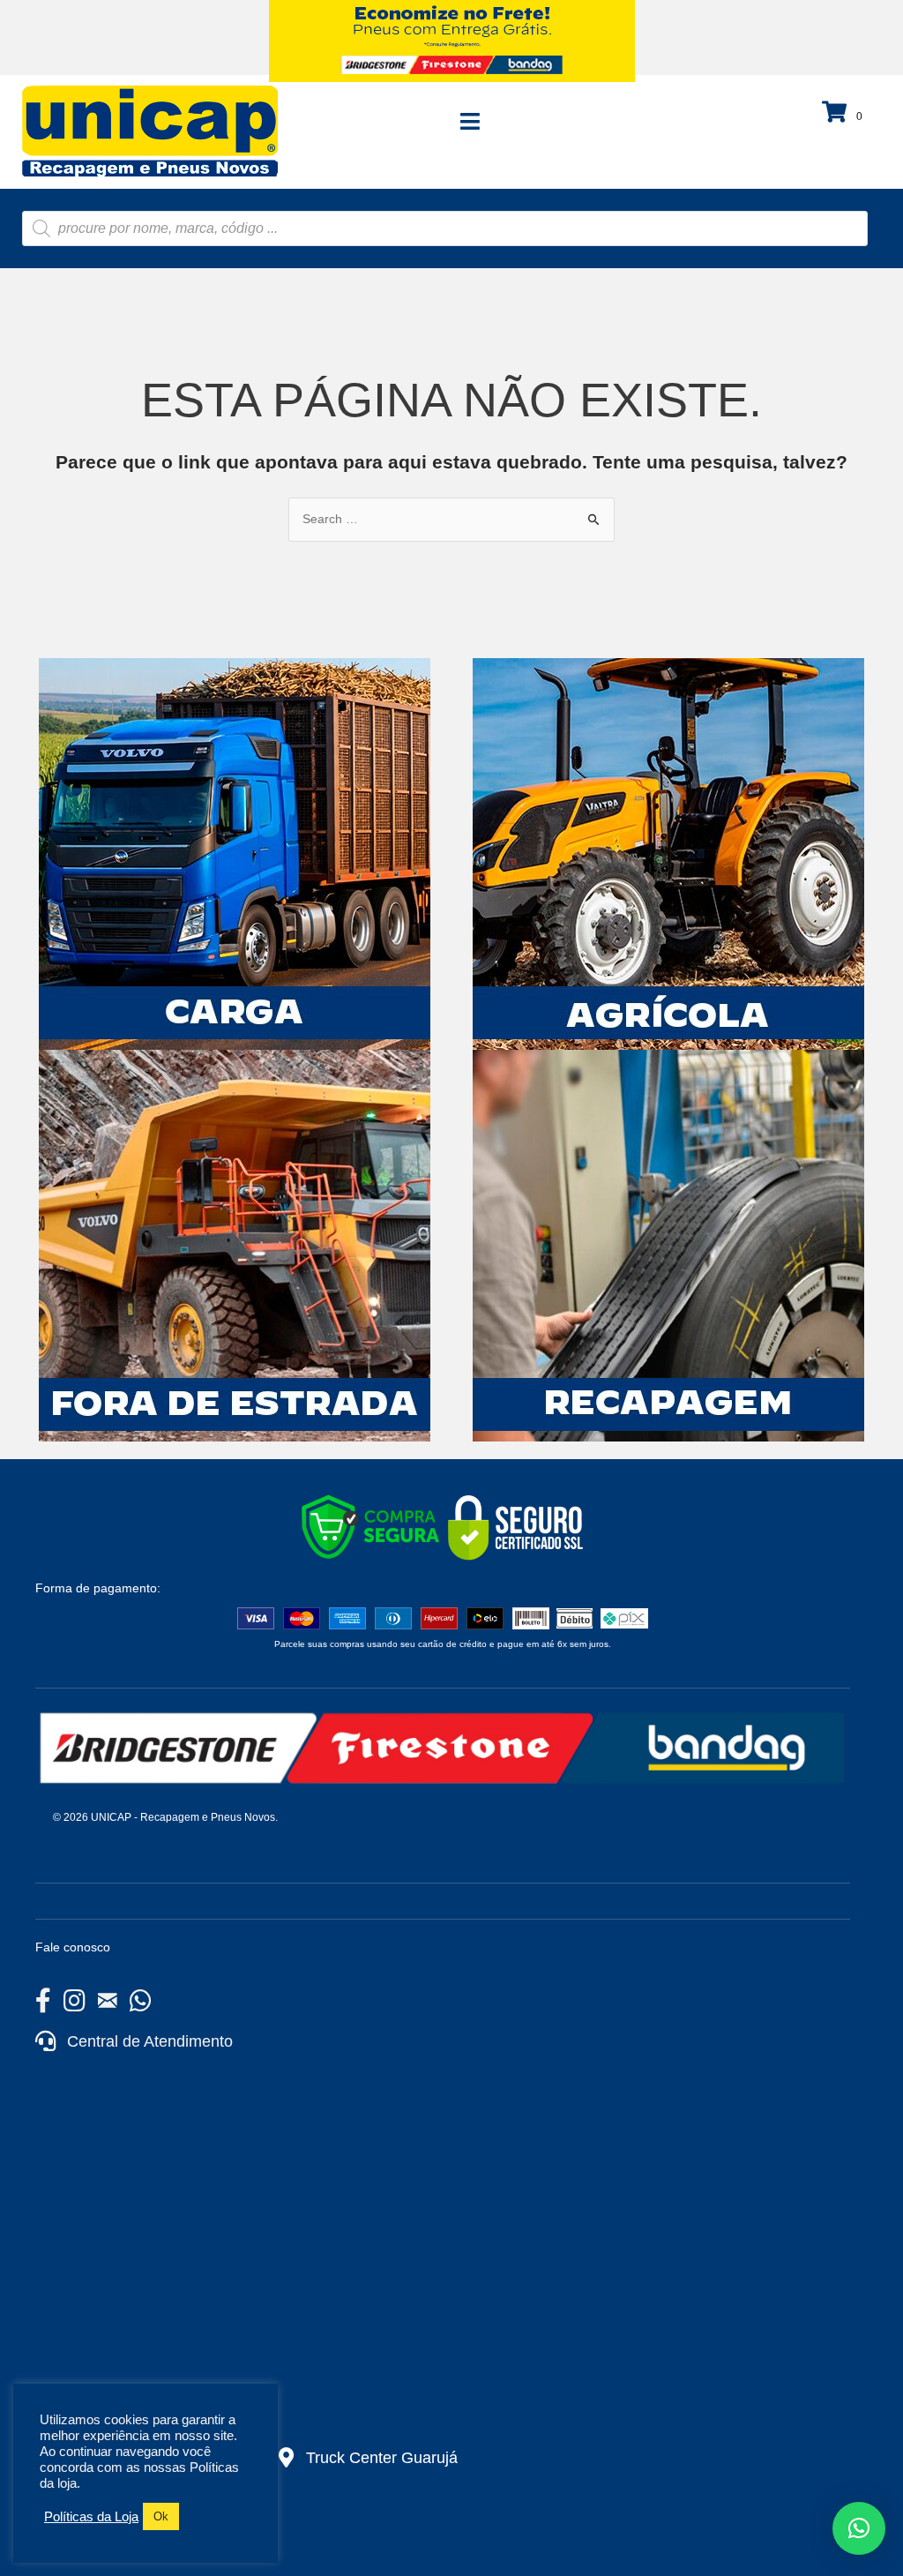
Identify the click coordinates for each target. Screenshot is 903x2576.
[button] (859, 2528)
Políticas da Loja (91, 2517)
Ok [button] (161, 2516)
